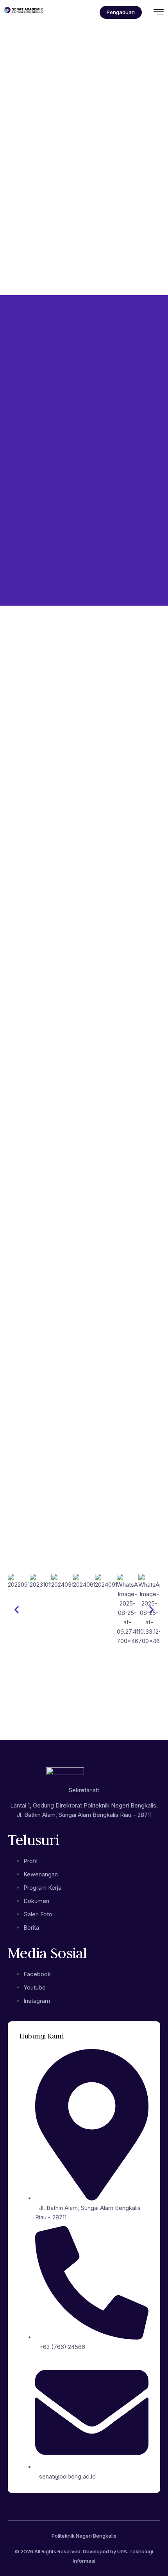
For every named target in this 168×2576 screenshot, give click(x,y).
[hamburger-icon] (159, 13)
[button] (17, 1610)
